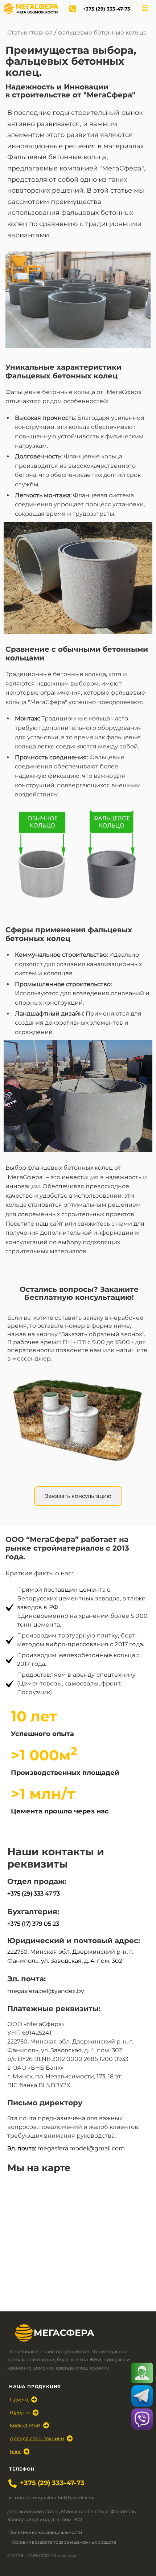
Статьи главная (30, 33)
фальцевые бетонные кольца (102, 33)
